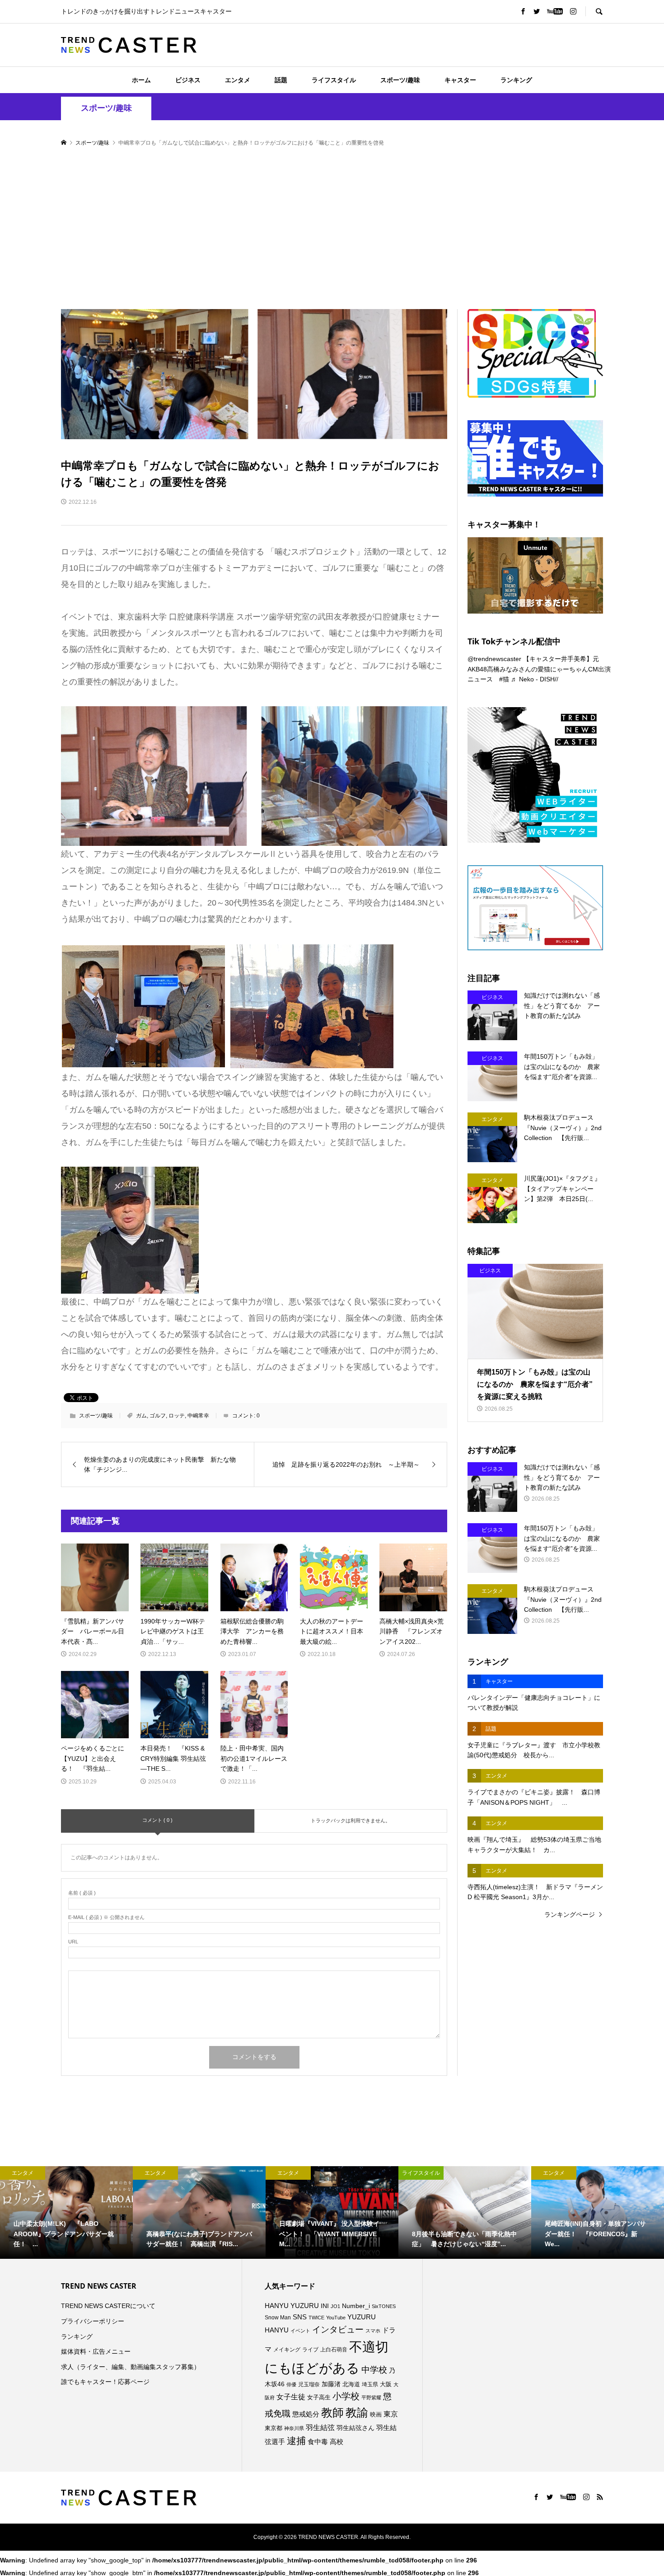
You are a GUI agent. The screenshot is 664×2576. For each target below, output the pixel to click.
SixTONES (384, 2306)
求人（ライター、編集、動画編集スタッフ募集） (131, 2367)
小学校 (346, 2396)
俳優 (291, 2384)
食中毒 (318, 2442)
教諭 (357, 2413)
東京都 (274, 2428)
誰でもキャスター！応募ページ (105, 2382)
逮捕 (296, 2441)
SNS (300, 2317)
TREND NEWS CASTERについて (108, 2306)
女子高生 (319, 2398)
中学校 (374, 2370)
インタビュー (338, 2330)
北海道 (351, 2384)
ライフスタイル (334, 80)
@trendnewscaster (494, 659)
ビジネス (188, 80)
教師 (332, 2412)
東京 (391, 2414)
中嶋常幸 (198, 1416)
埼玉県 (370, 2384)
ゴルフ (158, 1416)
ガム (141, 1416)
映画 (376, 2414)
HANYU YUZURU (292, 2306)
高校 (337, 2442)
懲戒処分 (306, 2414)
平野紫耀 (371, 2398)
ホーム (141, 80)
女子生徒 (291, 2397)
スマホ (373, 2331)
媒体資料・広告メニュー (96, 2351)
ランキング (516, 80)
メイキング (287, 2349)
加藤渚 (331, 2384)
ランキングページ (570, 1914)
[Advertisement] (332, 229)
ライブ (310, 2350)
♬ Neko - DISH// (535, 679)
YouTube (336, 2318)
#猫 (504, 679)
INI (325, 2306)
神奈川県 (294, 2428)
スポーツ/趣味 (400, 80)
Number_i (356, 2306)
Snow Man (278, 2318)
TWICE (316, 2318)
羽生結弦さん (355, 2428)
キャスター (460, 80)
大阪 (386, 2384)
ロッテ (177, 1416)
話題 (281, 80)
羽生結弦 (320, 2428)
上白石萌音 (334, 2350)
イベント (300, 2331)
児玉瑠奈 (309, 2384)
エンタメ (238, 80)
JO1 (335, 2306)
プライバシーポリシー (93, 2321)
